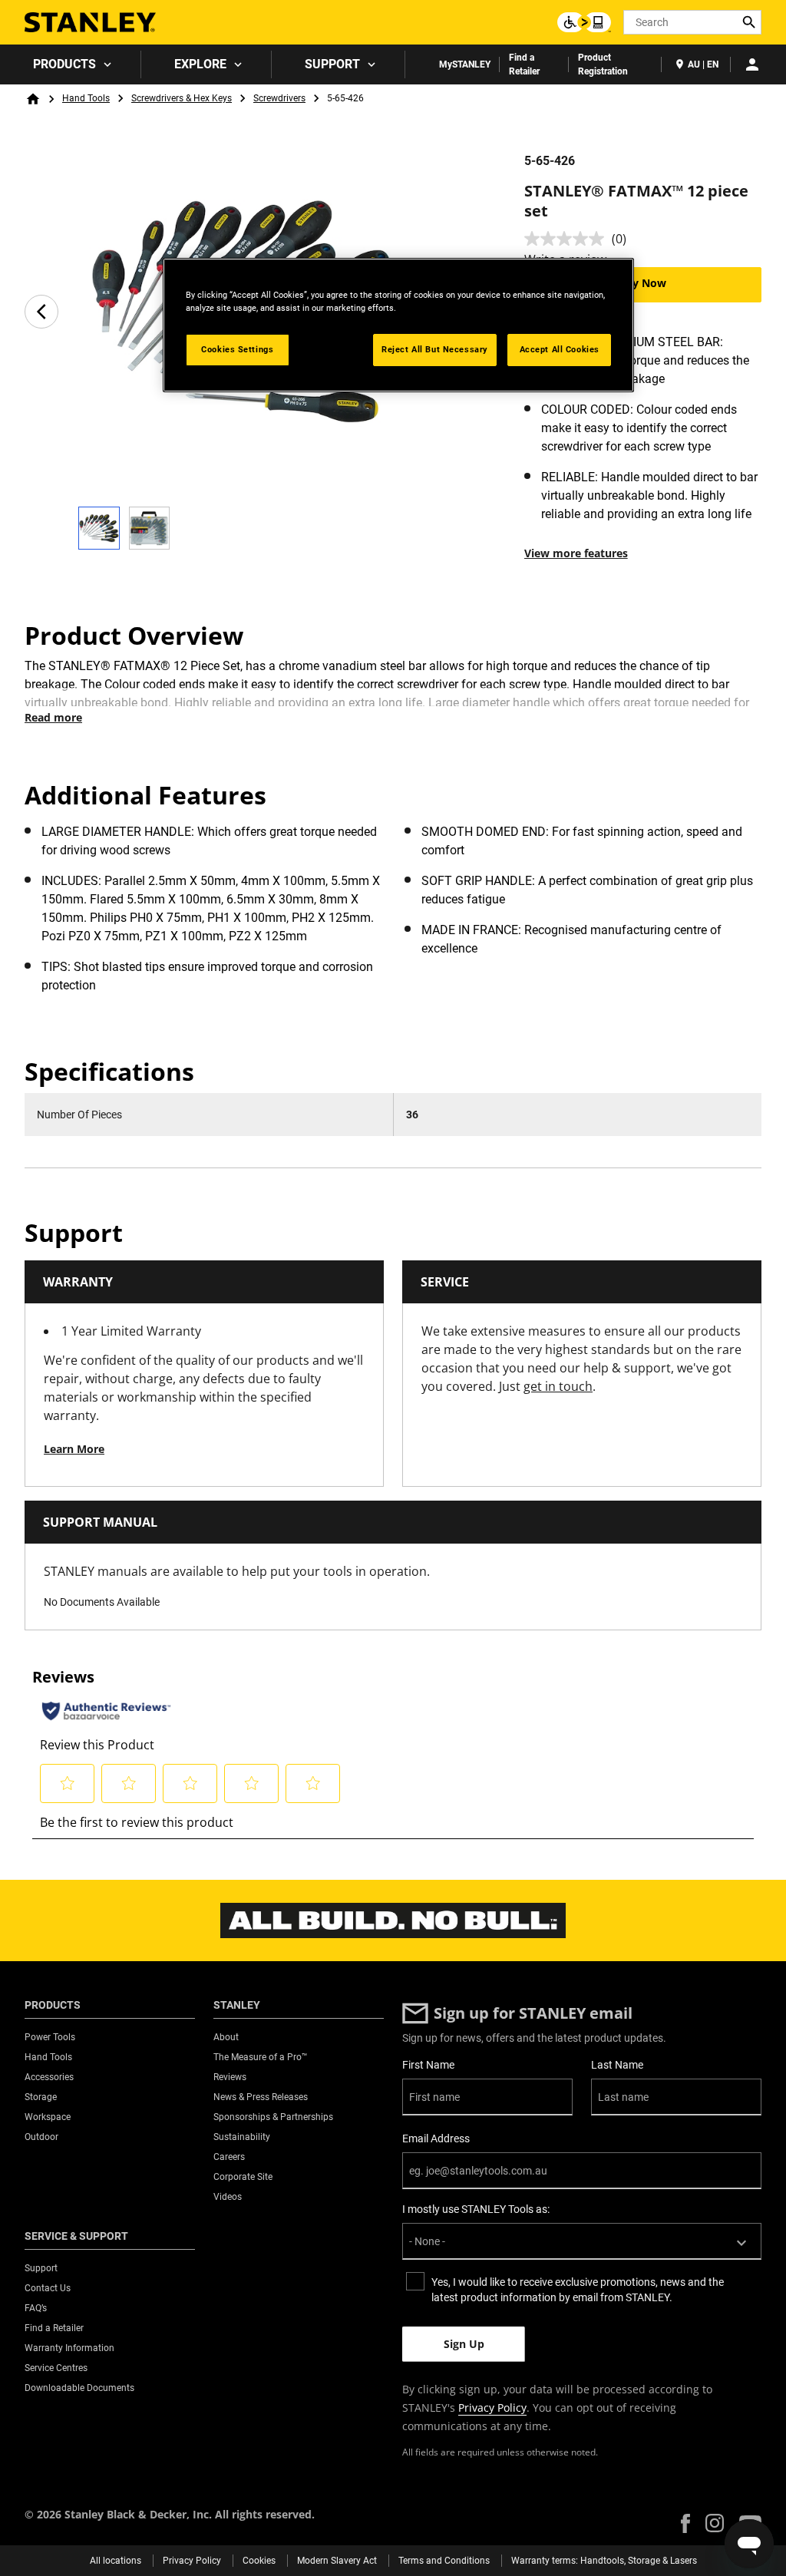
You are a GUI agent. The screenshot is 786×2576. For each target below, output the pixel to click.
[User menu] (752, 64)
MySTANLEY (465, 64)
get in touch (558, 1386)
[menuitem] (71, 64)
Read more (53, 717)
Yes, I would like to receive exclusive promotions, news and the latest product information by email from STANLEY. (578, 2290)
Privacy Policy (492, 2408)
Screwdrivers (279, 98)
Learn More (74, 1449)
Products (64, 64)
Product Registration (603, 64)
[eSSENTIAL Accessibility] (584, 22)
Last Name (617, 2065)
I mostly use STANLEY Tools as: (476, 2209)
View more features (576, 553)
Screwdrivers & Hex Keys (182, 98)
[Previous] (41, 312)
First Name (428, 2065)
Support (332, 64)
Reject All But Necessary (435, 349)
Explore (200, 64)
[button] (685, 2523)
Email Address (436, 2138)
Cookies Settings (237, 349)
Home (33, 99)
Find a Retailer (524, 64)
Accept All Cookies (560, 349)
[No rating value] (568, 239)
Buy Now (642, 283)
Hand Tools (86, 98)
